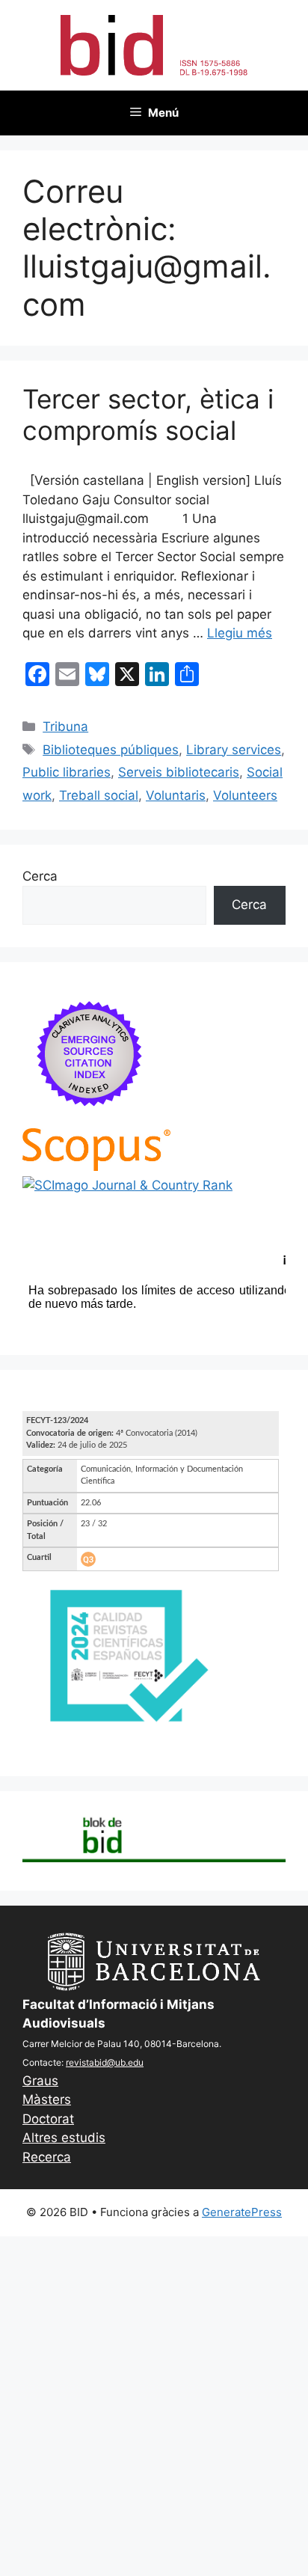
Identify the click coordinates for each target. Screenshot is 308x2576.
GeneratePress (242, 2212)
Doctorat (48, 2119)
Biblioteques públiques (111, 750)
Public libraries (67, 772)
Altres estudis (64, 2138)
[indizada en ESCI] (90, 1118)
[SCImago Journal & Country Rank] (127, 1185)
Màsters (47, 2099)
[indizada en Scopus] (96, 1166)
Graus (40, 2081)
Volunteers (245, 795)
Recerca (47, 2157)
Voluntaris (176, 795)
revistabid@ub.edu (105, 2062)
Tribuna (65, 726)
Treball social (99, 795)
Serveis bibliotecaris (179, 772)
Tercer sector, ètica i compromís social (148, 414)
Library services (234, 750)
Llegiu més (240, 633)
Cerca (40, 876)
